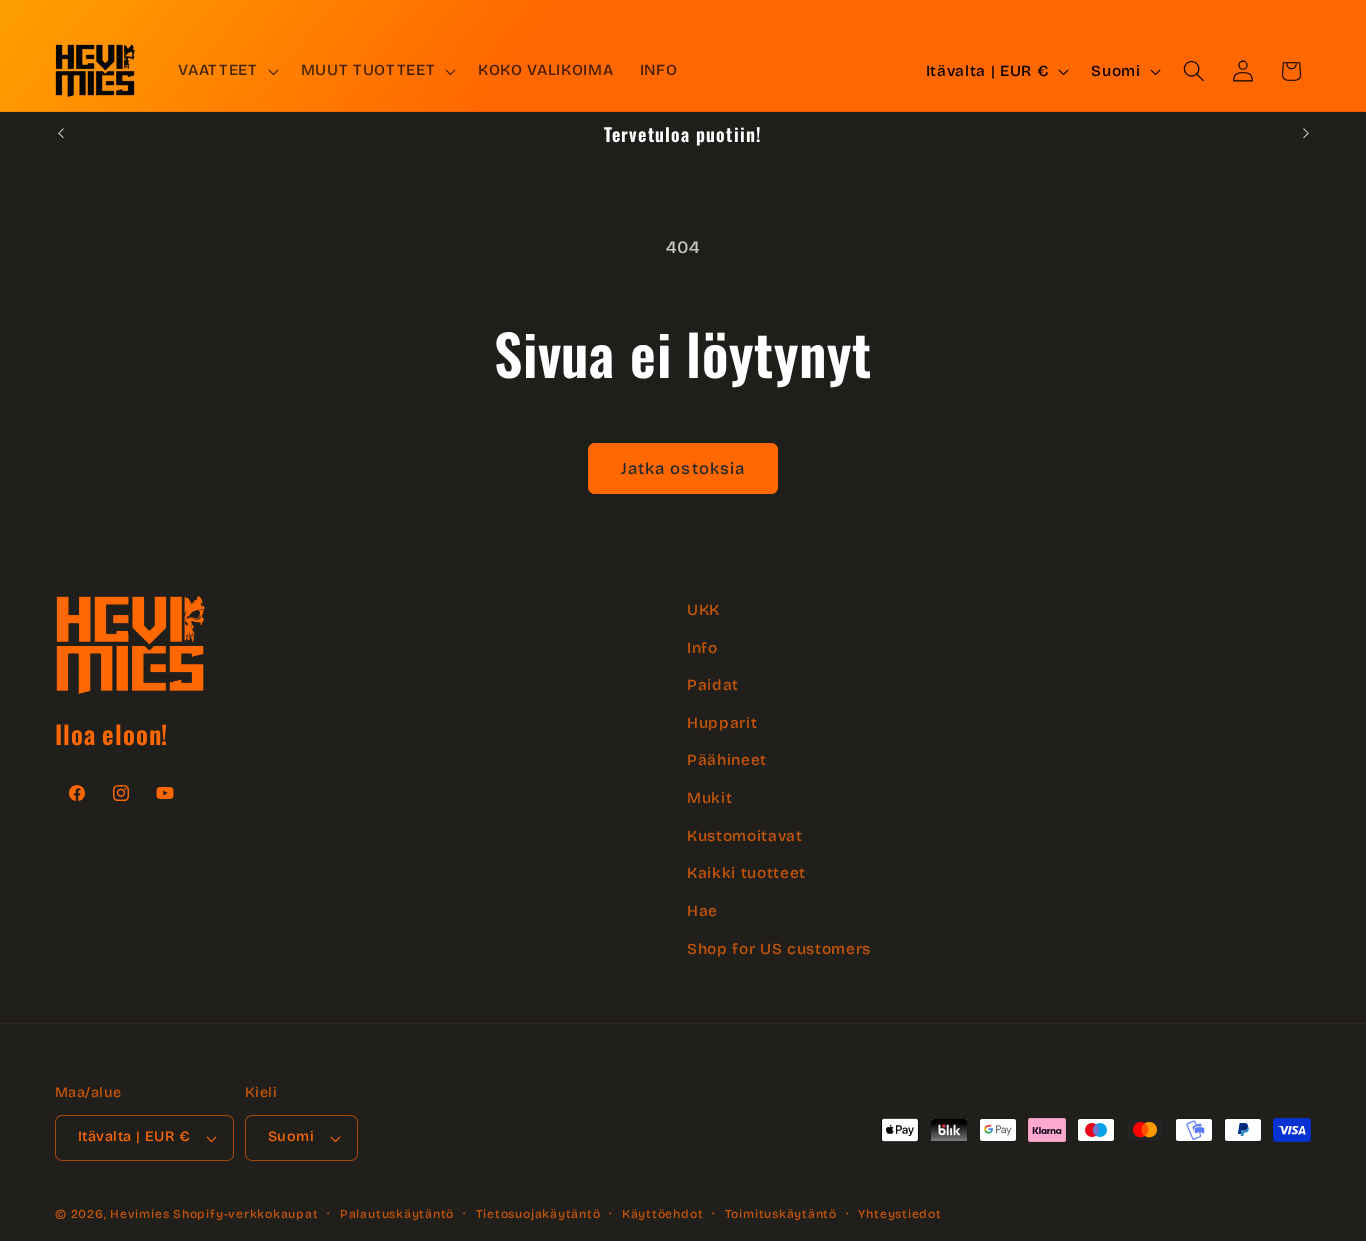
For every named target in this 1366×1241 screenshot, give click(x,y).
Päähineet (727, 760)
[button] (226, 71)
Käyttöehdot (662, 1214)
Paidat (713, 685)
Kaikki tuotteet (746, 873)
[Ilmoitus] (1306, 134)
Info (702, 648)
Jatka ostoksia (683, 468)
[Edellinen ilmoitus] (61, 134)
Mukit (709, 798)
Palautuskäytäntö (397, 1214)
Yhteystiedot (899, 1214)
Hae (702, 911)
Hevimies (139, 1214)
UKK (703, 610)
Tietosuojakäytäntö (538, 1214)
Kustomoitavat (745, 836)
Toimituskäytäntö (781, 1214)
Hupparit (722, 723)
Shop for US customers (779, 949)
